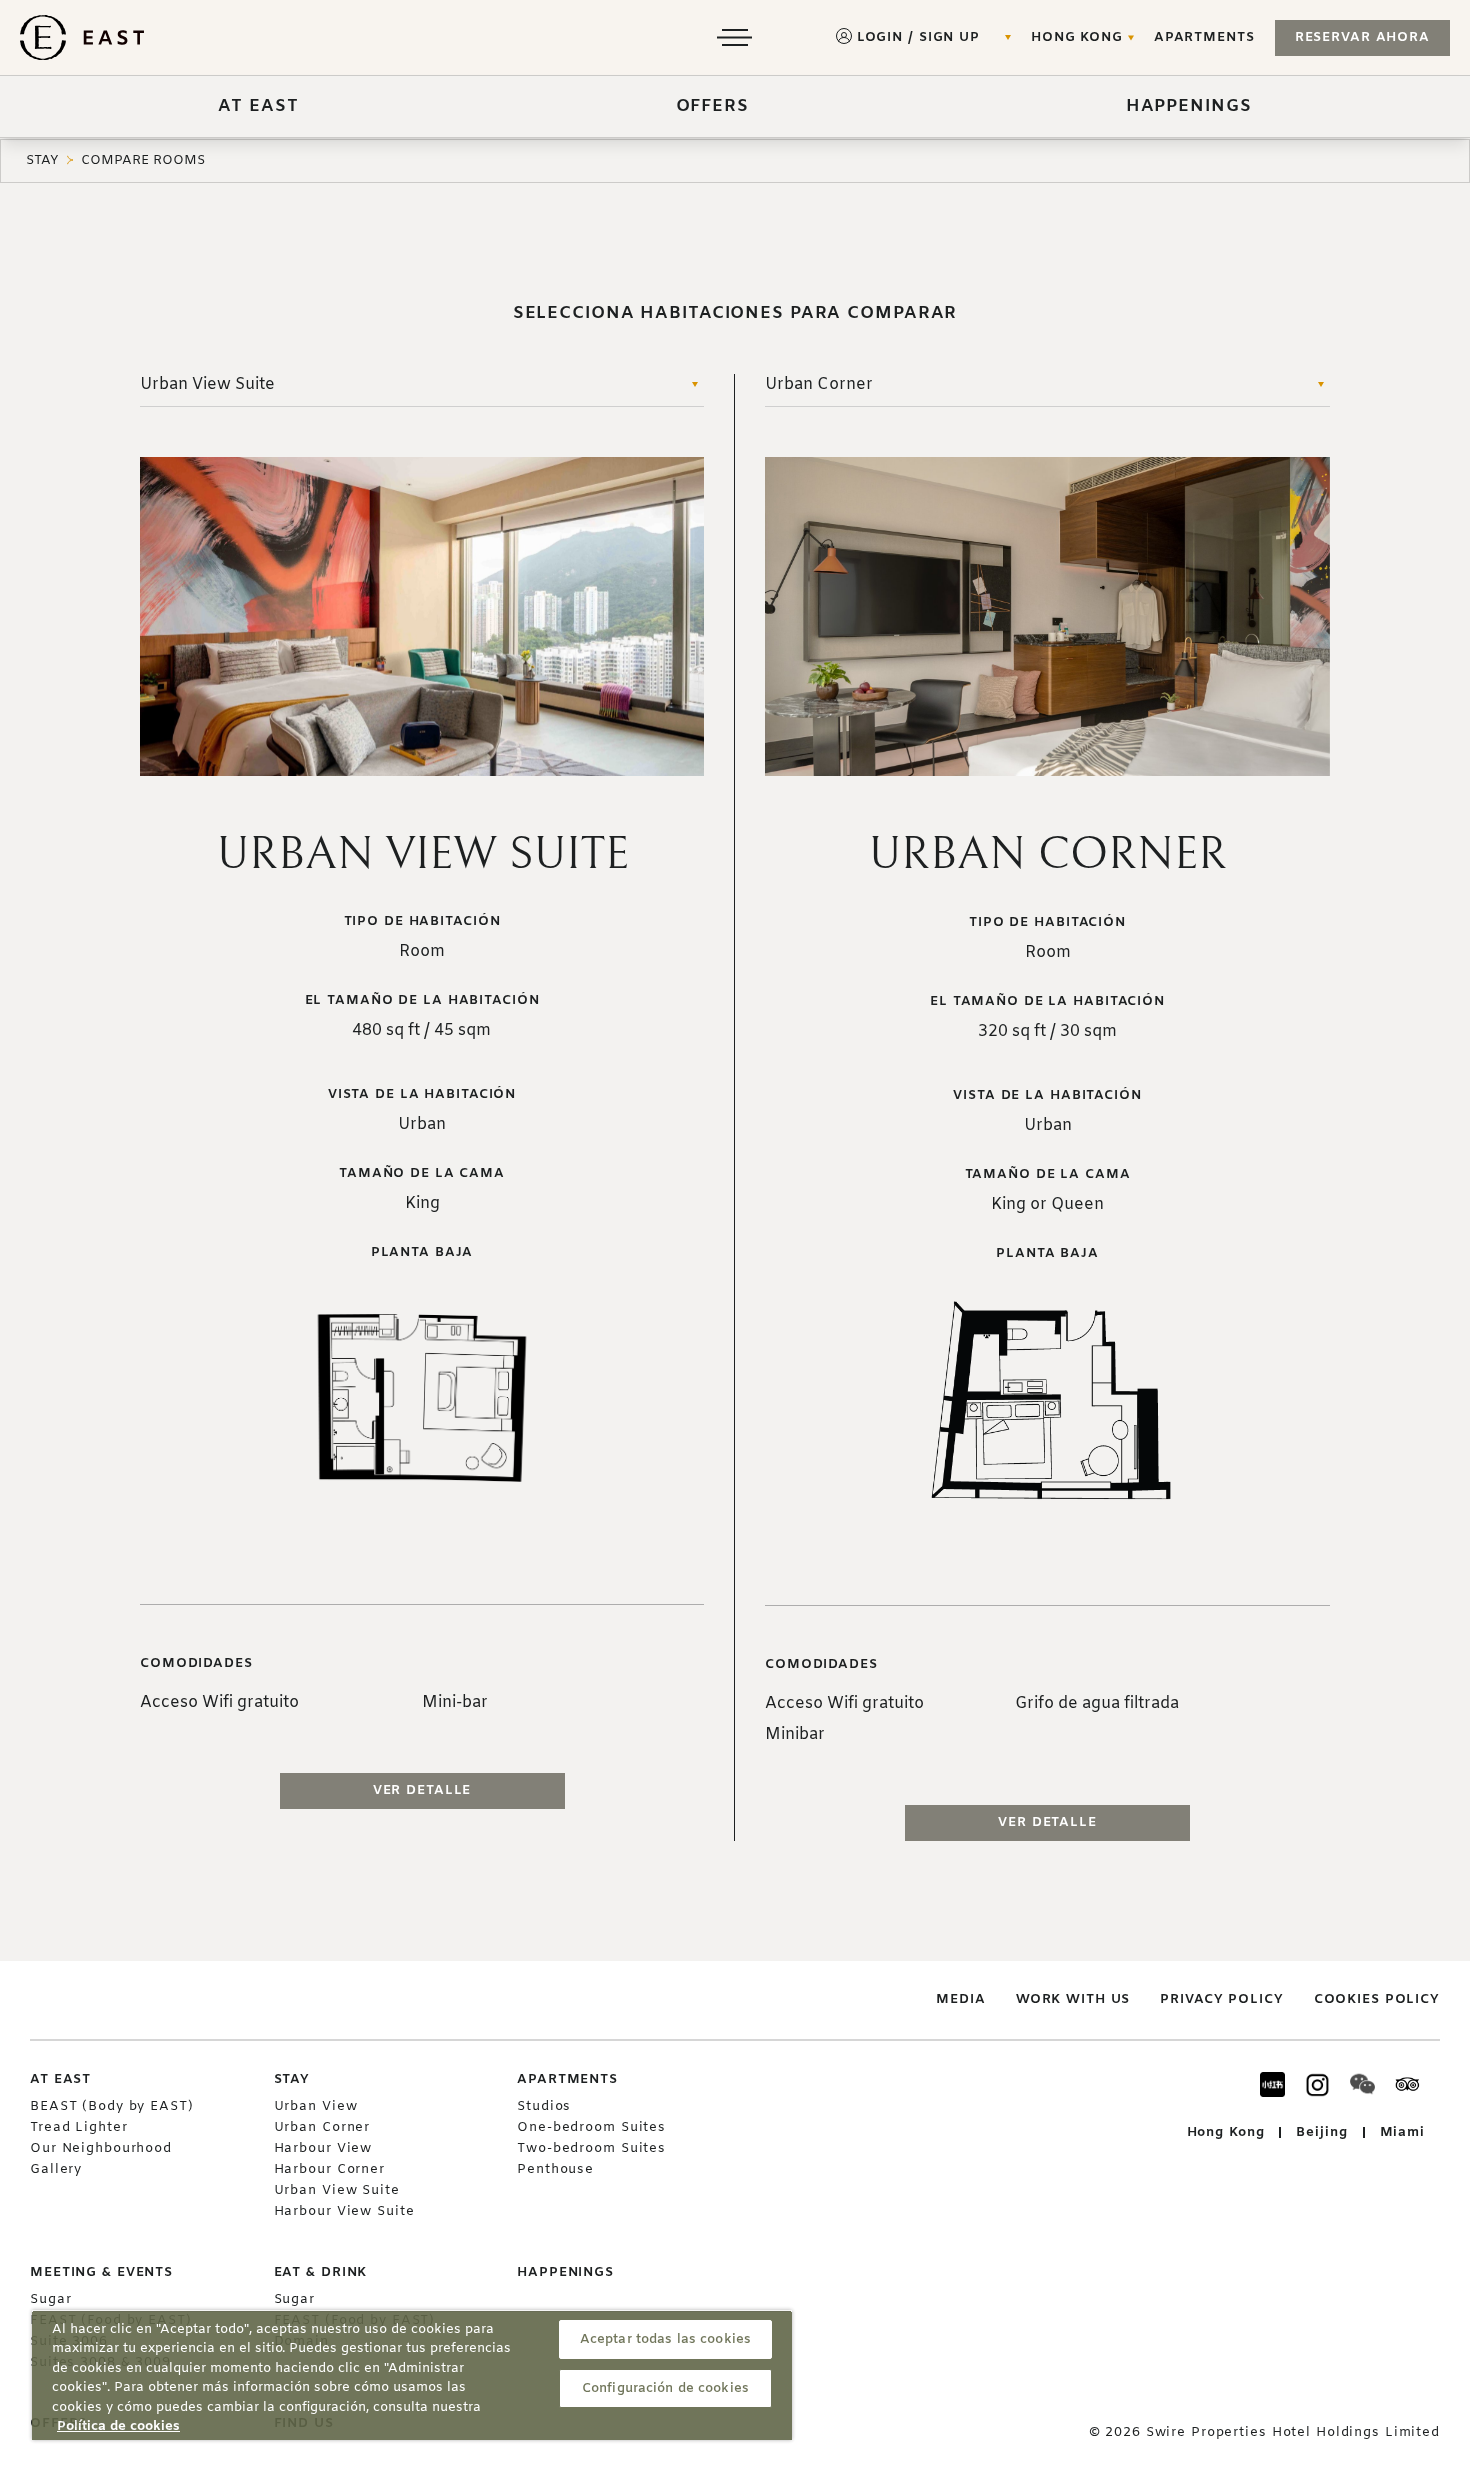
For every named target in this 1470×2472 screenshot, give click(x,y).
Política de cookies (118, 2426)
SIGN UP (949, 37)
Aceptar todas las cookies (665, 2339)
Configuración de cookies (665, 2388)
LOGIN (880, 37)
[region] (412, 2375)
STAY (42, 160)
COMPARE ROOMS (143, 160)
